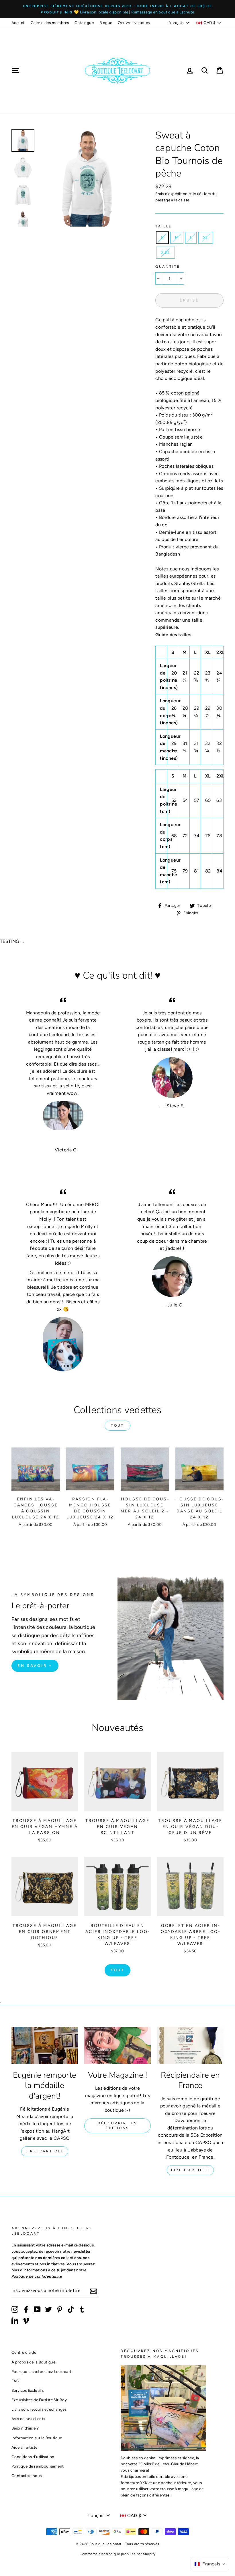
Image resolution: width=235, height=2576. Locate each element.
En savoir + (35, 1666)
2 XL (166, 252)
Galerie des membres (50, 23)
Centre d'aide (24, 2352)
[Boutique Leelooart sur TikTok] (71, 2309)
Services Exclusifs (28, 2390)
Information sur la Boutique (37, 2438)
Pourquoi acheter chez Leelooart (41, 2371)
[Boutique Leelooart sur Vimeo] (26, 2321)
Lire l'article (45, 2151)
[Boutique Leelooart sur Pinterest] (60, 2309)
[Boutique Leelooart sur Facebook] (26, 2309)
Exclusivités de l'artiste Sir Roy (39, 2400)
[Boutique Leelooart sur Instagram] (15, 2309)
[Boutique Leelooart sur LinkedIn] (15, 2321)
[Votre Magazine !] (117, 2045)
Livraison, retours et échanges (39, 2409)
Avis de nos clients (28, 2419)
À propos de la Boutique (33, 2362)
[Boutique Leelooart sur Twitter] (48, 2309)
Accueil (18, 23)
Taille (164, 226)
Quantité (168, 267)
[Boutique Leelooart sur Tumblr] (82, 2309)
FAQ (15, 2381)
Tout (117, 1425)
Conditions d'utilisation (33, 2457)
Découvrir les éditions (117, 2126)
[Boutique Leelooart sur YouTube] (37, 2309)
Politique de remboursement (38, 2466)
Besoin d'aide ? (25, 2428)
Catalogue (84, 23)
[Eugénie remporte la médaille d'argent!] (45, 2045)
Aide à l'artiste (24, 2447)
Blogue (106, 23)
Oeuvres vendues (134, 23)
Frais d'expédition (171, 194)
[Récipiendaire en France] (190, 2045)
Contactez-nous (27, 2476)
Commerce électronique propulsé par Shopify (118, 2554)
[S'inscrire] (93, 2291)
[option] (117, 9)
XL (206, 238)
